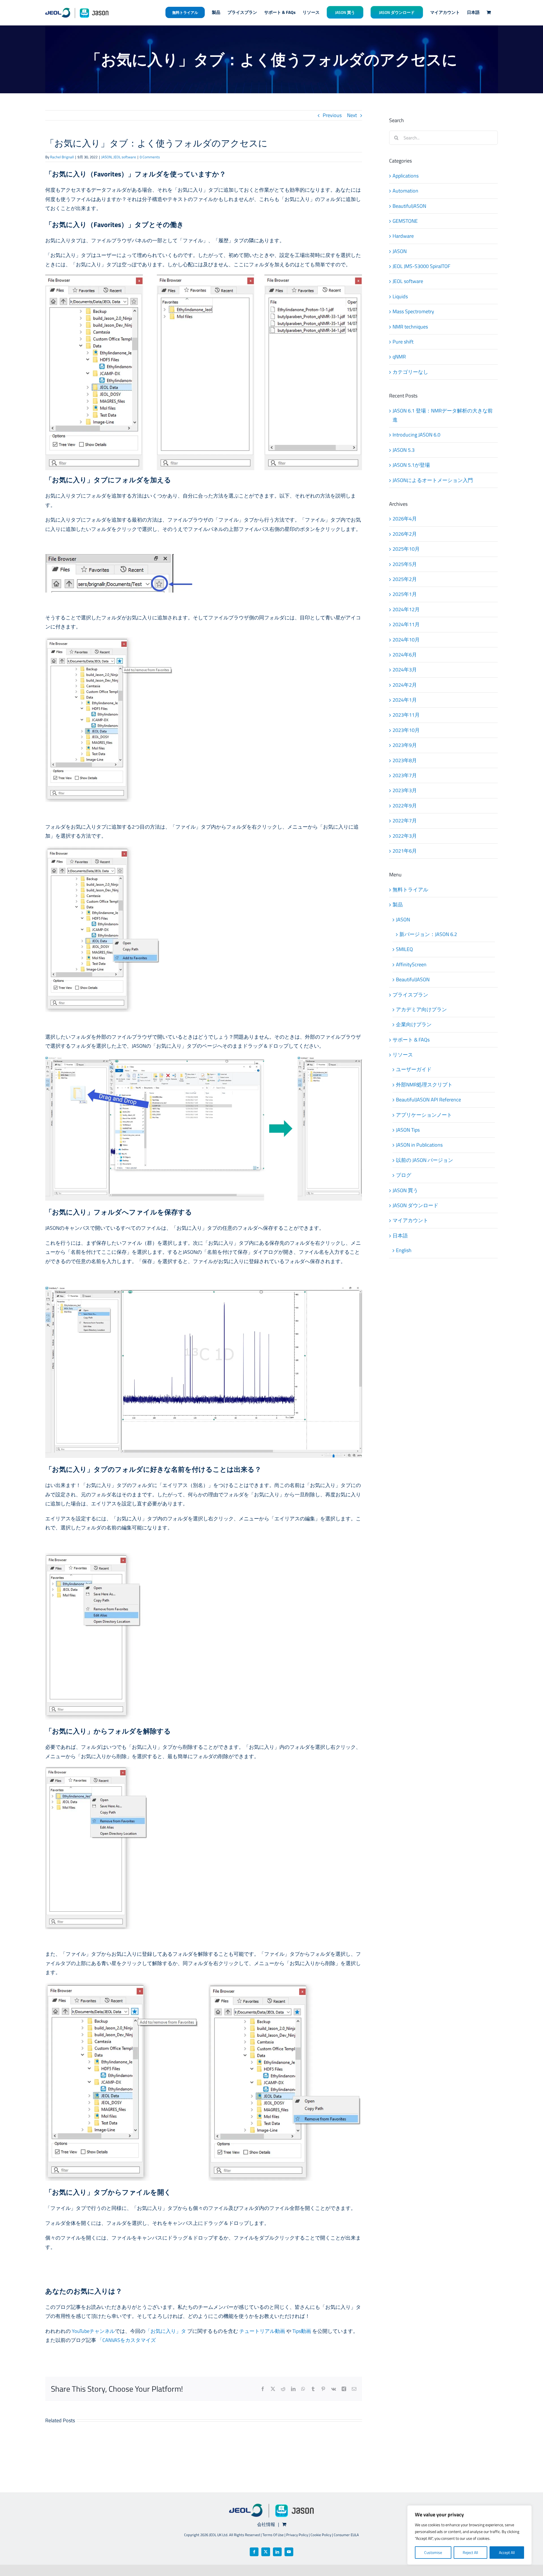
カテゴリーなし (410, 372)
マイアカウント (410, 1220)
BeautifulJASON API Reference (428, 1100)
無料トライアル (410, 890)
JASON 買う (405, 1190)
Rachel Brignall (62, 157)
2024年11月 (406, 624)
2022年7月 (405, 821)
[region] (469, 2535)
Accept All (507, 2552)
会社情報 (266, 2524)
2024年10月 (406, 640)
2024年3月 (405, 670)
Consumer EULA (346, 2535)
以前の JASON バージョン (425, 1160)
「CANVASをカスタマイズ (127, 2340)
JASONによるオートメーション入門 (433, 480)
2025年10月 (406, 549)
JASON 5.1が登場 (411, 465)
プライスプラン (410, 995)
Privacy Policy (297, 2535)
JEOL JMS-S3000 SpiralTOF (421, 266)
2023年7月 (405, 775)
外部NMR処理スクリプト (424, 1085)
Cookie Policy (321, 2535)
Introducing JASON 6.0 (416, 435)
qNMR (399, 357)
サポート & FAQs (411, 1040)
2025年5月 (405, 564)
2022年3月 (405, 836)
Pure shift (403, 342)
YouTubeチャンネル (93, 2331)
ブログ (404, 1175)
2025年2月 (405, 579)
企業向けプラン (414, 1024)
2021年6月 (405, 851)
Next (352, 115)
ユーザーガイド (414, 1069)
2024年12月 (406, 609)
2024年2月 (405, 685)
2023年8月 (405, 760)
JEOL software (125, 157)
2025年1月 (405, 594)
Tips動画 (302, 2331)
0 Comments (150, 157)
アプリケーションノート (424, 1115)
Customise (433, 2552)
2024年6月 (405, 655)
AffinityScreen (411, 964)
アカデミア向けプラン (421, 1009)
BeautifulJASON (409, 206)
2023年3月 (405, 790)
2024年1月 (405, 700)
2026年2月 (405, 534)
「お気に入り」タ (166, 2331)
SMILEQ (404, 949)
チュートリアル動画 (262, 2331)
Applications (406, 176)
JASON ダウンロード (415, 1205)
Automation (405, 191)
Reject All (470, 2552)
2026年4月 (405, 519)
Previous (332, 115)
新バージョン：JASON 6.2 (428, 934)
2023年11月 (406, 715)
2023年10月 (406, 730)
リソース (403, 1055)
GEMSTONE (405, 221)
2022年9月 (405, 806)
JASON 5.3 (404, 450)
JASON (106, 157)
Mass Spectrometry (413, 311)
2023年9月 (405, 745)
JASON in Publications (419, 1145)
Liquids (400, 296)
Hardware (403, 236)
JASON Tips (408, 1130)
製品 (398, 905)
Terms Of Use (273, 2535)
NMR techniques (410, 327)
